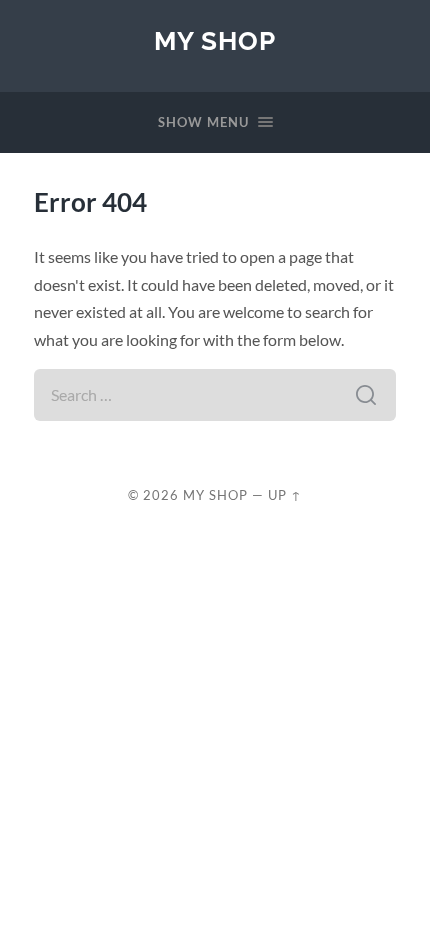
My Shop (215, 40)
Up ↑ (285, 495)
